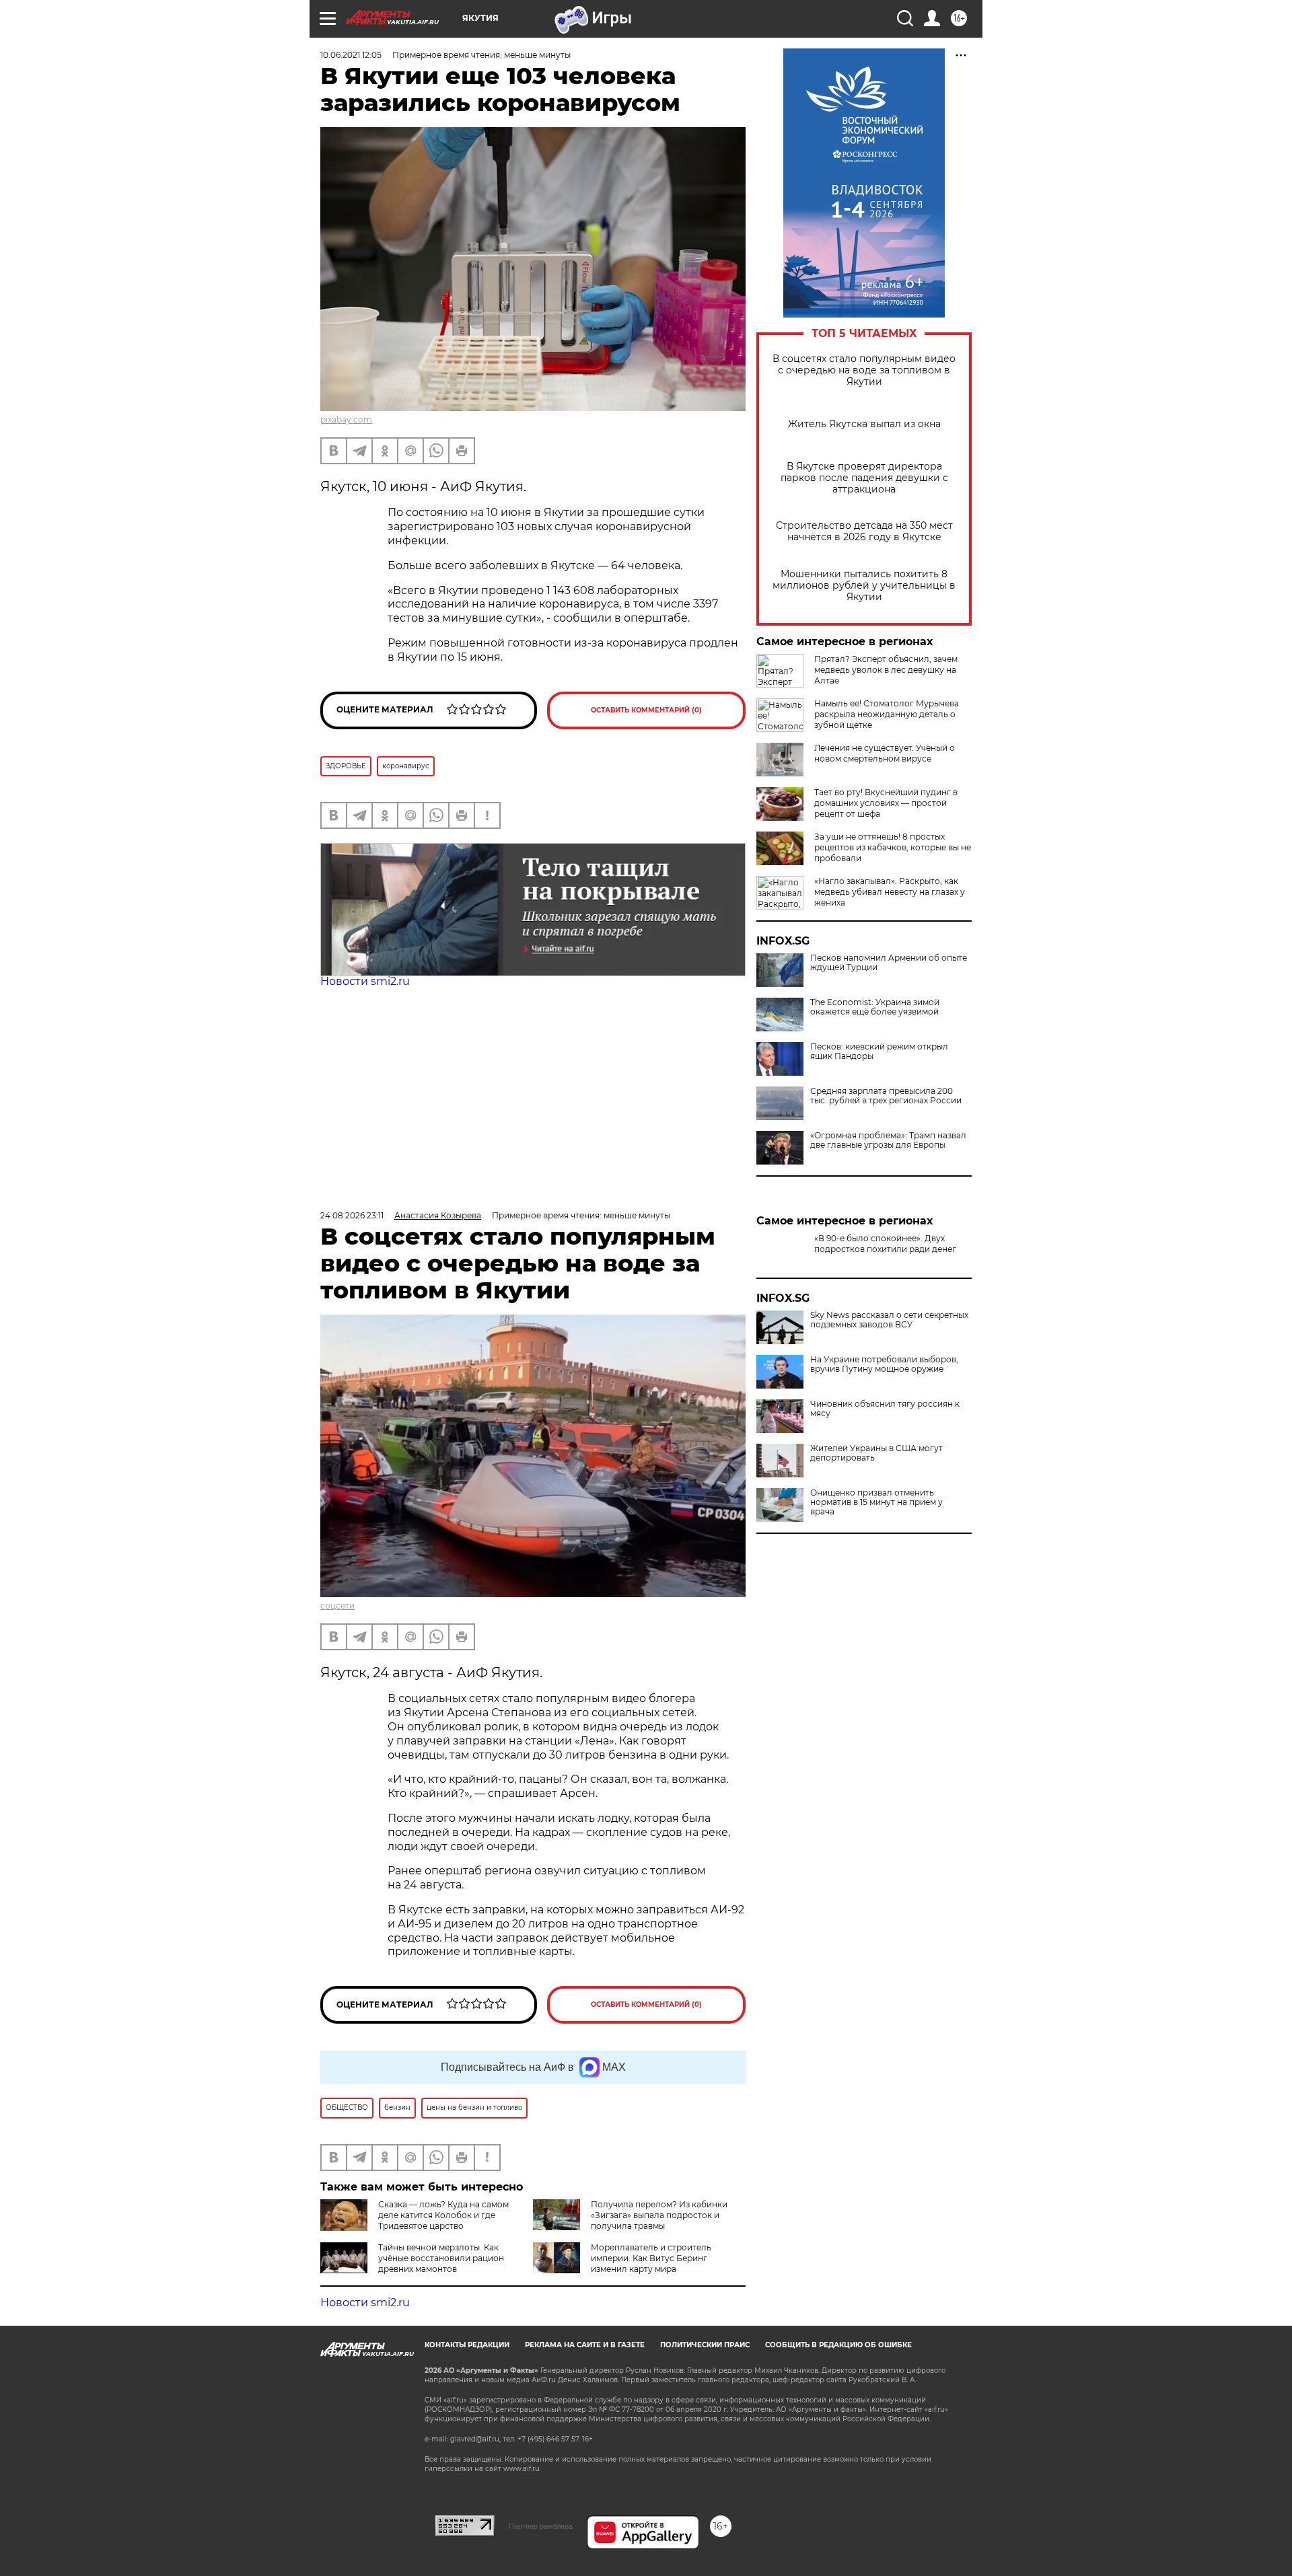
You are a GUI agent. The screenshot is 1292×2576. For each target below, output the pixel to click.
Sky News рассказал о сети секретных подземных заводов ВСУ (889, 1364)
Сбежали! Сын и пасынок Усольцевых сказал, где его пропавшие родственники (893, 1293)
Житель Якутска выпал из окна (864, 424)
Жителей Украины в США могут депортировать (876, 1498)
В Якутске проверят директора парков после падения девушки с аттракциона (864, 478)
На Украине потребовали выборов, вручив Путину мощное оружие (884, 1409)
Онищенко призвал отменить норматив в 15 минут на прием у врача (876, 1547)
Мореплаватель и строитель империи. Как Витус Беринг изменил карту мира (651, 2258)
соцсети (337, 1606)
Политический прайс (705, 2345)
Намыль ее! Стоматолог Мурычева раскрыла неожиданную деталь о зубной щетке (887, 714)
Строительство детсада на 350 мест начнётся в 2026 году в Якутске (864, 531)
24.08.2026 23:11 (352, 1215)
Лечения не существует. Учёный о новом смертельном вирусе (885, 753)
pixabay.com (346, 419)
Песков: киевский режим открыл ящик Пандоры (879, 1052)
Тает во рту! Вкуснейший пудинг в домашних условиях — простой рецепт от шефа (886, 803)
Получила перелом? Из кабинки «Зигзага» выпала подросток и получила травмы (659, 2215)
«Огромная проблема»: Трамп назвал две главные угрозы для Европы (888, 1140)
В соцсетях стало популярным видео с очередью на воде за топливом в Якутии (864, 370)
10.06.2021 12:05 (351, 55)
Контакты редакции (467, 2345)
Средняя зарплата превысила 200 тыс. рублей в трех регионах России (886, 1096)
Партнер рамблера (541, 2526)
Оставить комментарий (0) (646, 710)
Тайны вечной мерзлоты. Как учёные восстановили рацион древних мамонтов (441, 2258)
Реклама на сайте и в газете (585, 2345)
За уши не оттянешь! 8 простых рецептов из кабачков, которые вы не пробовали (893, 847)
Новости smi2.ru (365, 981)
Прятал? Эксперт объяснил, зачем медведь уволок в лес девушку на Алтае (886, 670)
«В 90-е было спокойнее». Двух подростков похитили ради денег (885, 1244)
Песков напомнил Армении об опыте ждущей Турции (889, 963)
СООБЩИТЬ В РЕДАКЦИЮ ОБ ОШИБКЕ (838, 2345)
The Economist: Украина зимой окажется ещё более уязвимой (875, 1007)
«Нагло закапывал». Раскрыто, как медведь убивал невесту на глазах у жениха (890, 892)
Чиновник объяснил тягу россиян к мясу (885, 1453)
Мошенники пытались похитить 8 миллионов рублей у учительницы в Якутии (864, 586)
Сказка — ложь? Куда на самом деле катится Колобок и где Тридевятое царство (443, 2215)
